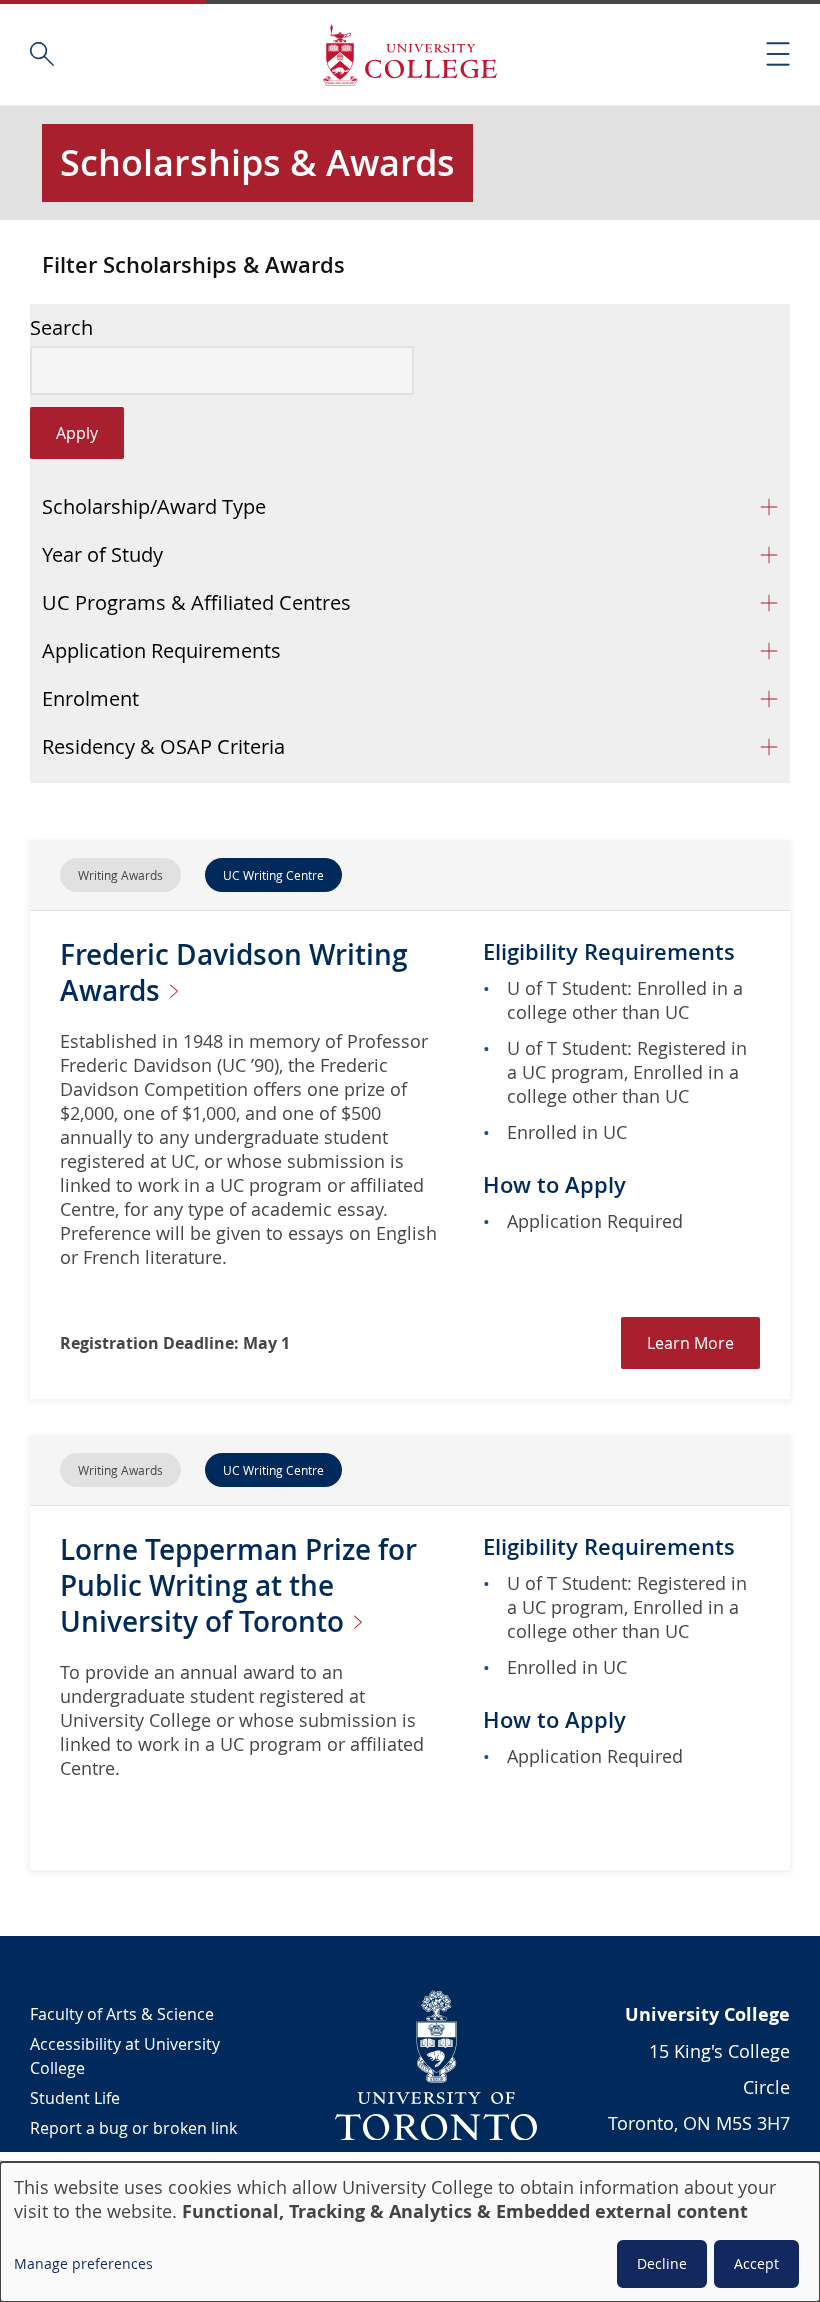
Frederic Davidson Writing (234, 972)
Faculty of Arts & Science (122, 2014)
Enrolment (90, 698)
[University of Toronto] (437, 2065)
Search (61, 328)
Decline (662, 2263)
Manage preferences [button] (83, 2263)
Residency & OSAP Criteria (163, 746)
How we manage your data (130, 2158)
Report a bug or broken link (133, 2128)
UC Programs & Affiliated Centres (196, 602)
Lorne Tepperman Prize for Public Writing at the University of (238, 1585)
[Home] (410, 54)
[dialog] (410, 2232)
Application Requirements (161, 650)
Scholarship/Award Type (154, 506)
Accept (756, 2263)
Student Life (75, 2098)
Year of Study (102, 554)
